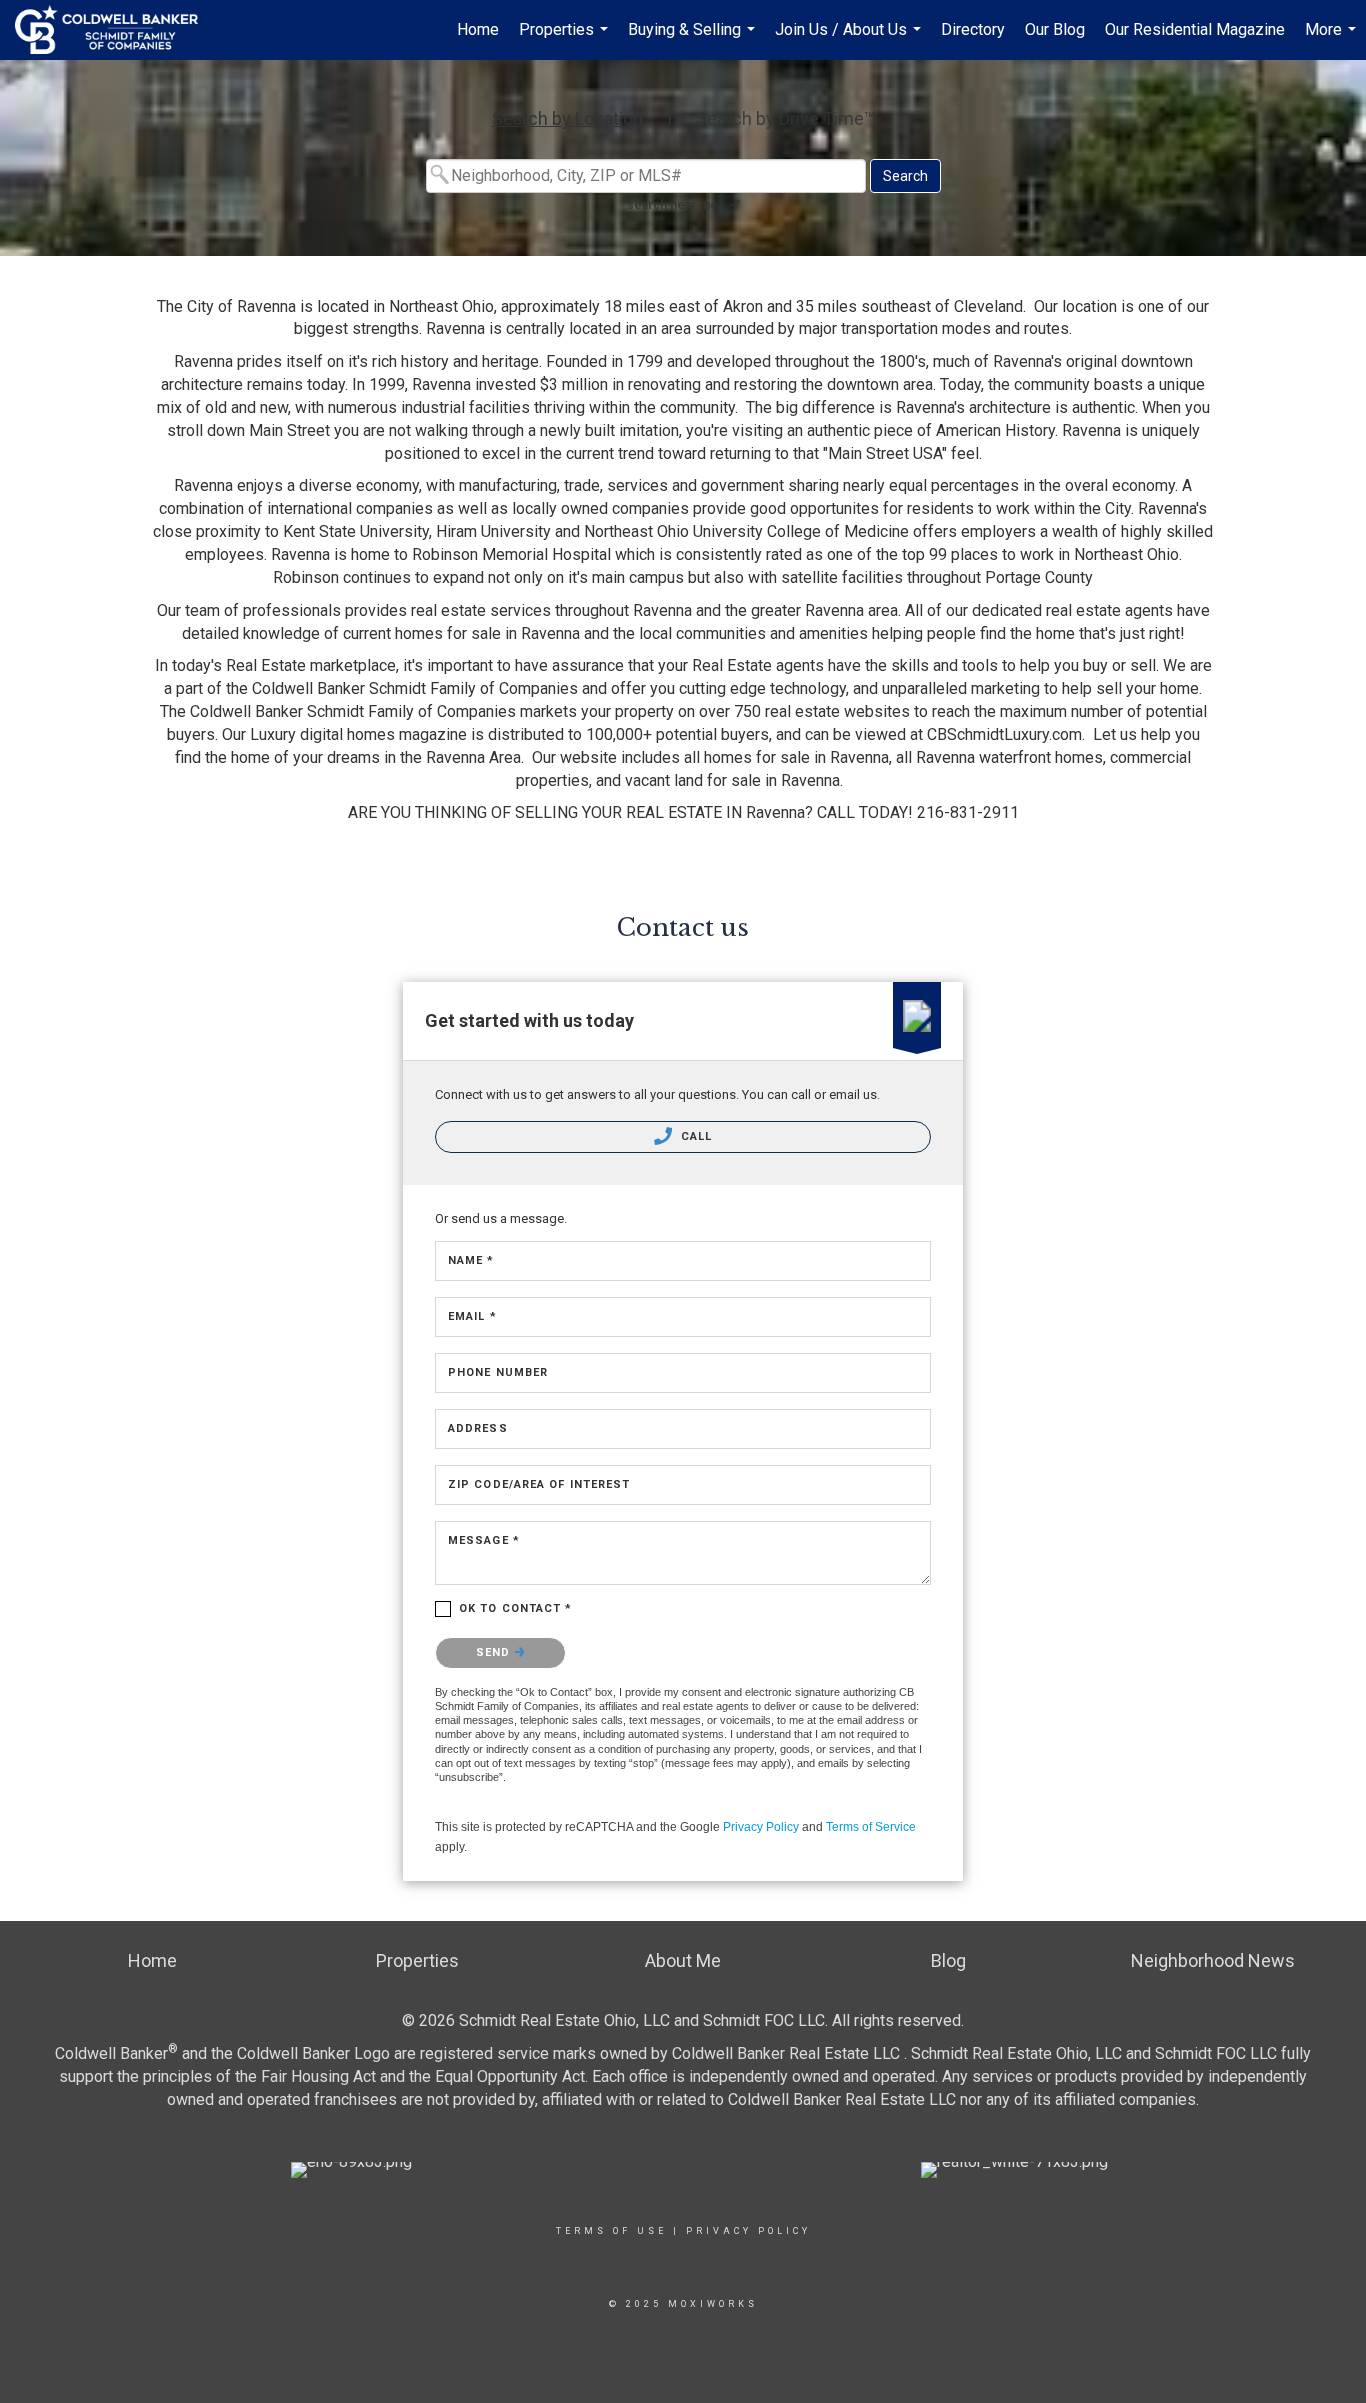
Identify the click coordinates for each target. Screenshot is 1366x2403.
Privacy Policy (761, 1827)
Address (478, 1428)
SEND (495, 1652)
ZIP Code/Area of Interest (539, 1484)
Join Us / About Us (850, 40)
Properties (566, 40)
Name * (471, 1260)
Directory (973, 29)
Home (478, 29)
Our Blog (1055, 29)
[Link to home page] (116, 30)
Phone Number (498, 1372)
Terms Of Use (611, 2231)
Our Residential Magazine (1195, 29)
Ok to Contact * (516, 1608)
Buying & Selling (694, 40)
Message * (484, 1540)
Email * (472, 1316)
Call (695, 1136)
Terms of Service (871, 1827)
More (1333, 40)
